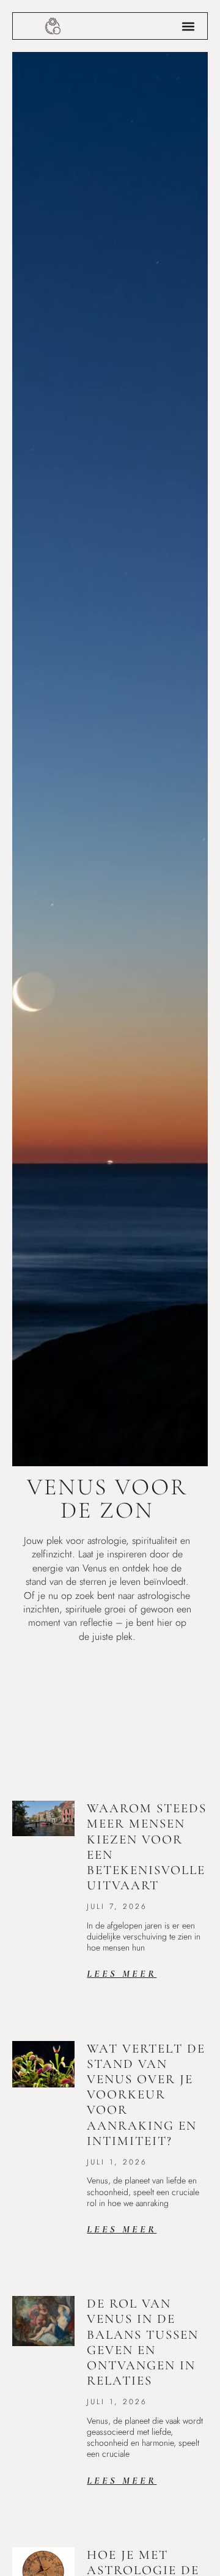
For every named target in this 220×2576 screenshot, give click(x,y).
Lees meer (122, 1974)
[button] (188, 26)
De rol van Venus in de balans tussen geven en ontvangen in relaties (143, 2342)
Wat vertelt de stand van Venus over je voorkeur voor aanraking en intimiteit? (146, 2095)
